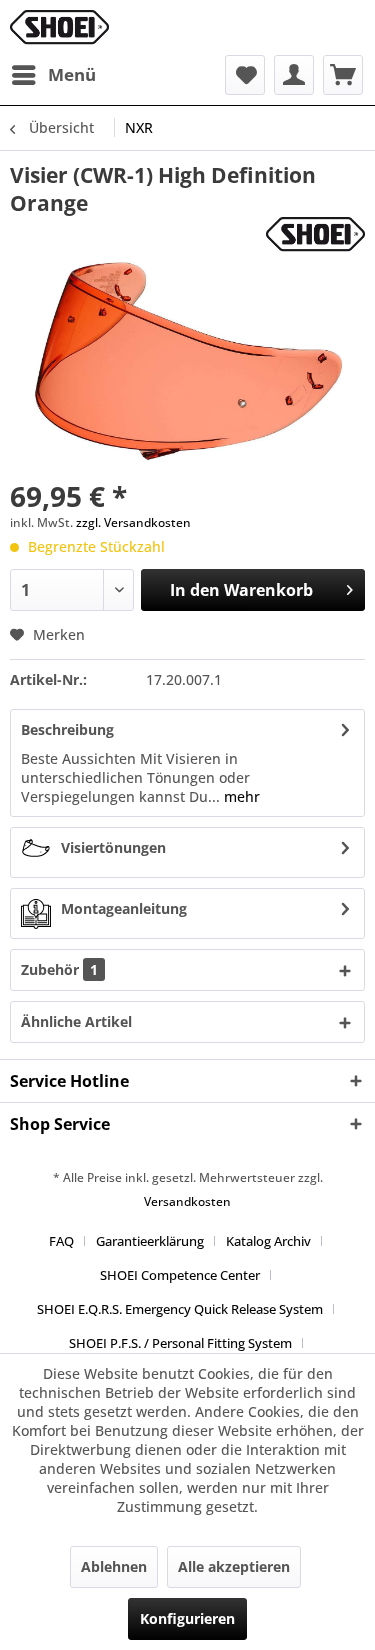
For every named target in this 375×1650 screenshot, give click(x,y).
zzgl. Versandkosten (133, 522)
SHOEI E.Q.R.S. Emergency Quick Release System (180, 1309)
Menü (72, 74)
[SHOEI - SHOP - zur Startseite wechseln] (59, 27)
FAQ (61, 1241)
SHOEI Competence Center (180, 1275)
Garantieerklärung (150, 1241)
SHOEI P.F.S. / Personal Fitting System (180, 1343)
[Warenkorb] (343, 75)
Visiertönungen (113, 847)
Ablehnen (114, 1566)
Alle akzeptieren (234, 1566)
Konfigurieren (187, 1618)
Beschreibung (67, 729)
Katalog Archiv (268, 1241)
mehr (240, 796)
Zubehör (59, 969)
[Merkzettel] (245, 75)
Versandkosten (187, 1201)
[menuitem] (53, 75)
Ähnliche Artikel (76, 1021)
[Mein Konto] (294, 75)
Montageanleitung (124, 908)
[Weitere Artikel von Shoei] (315, 234)
